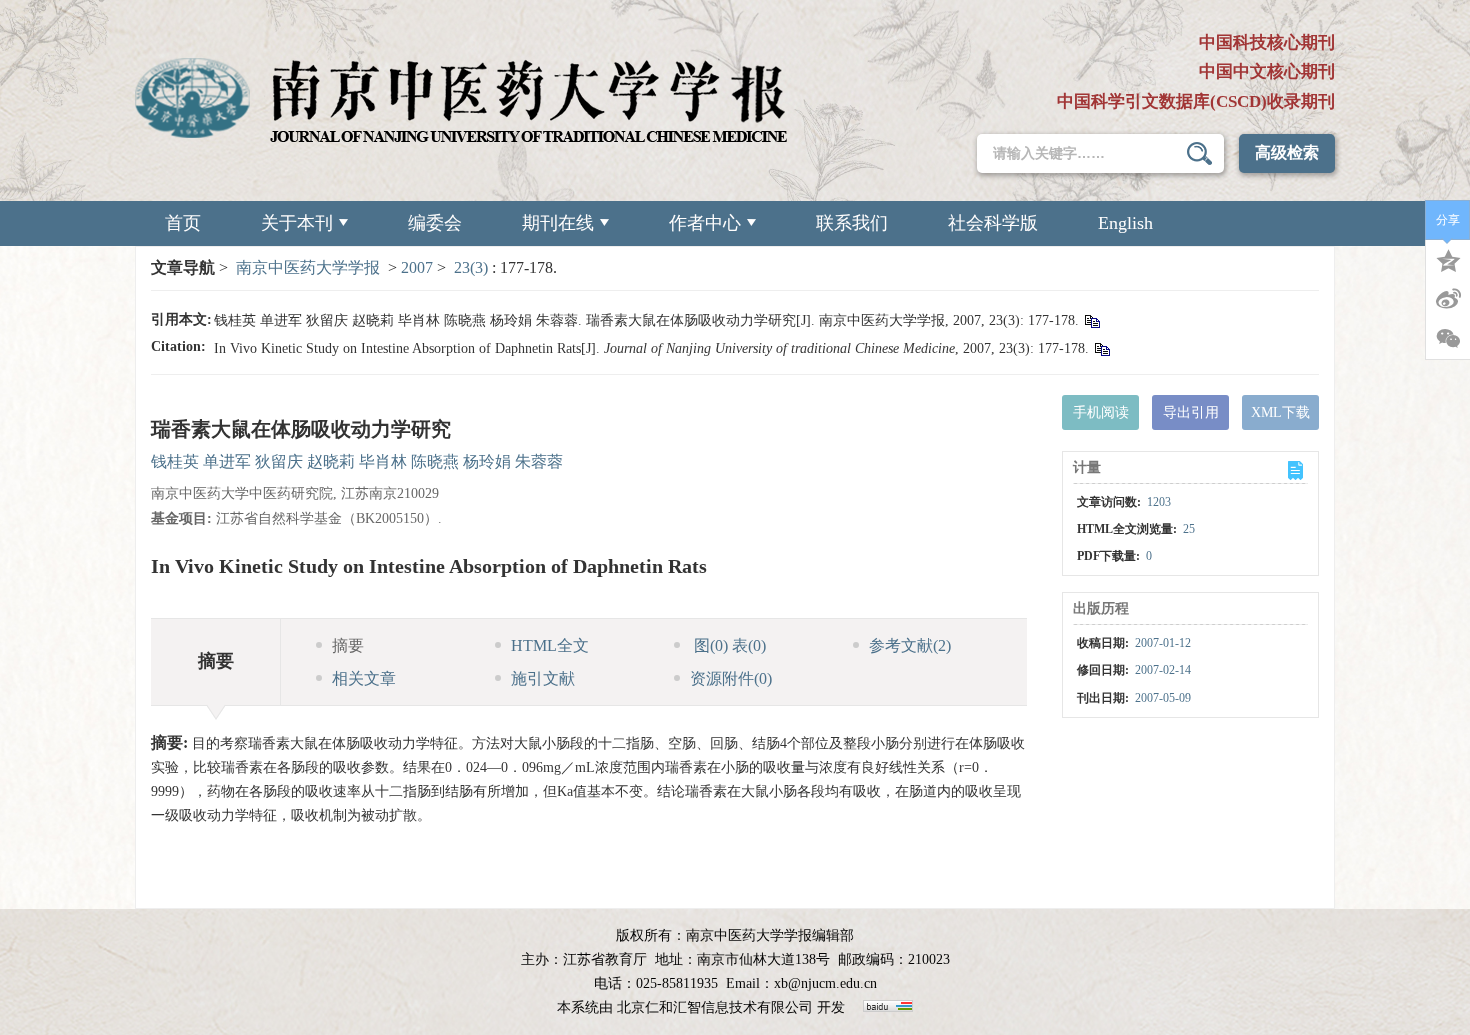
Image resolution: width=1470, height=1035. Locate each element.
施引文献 (543, 678)
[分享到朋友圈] (1448, 339)
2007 (417, 267)
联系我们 (852, 223)
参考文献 (910, 645)
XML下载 (1280, 412)
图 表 (728, 645)
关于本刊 (297, 223)
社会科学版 (993, 223)
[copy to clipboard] (1101, 348)
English (1125, 223)
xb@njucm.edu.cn (825, 983)
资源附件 (731, 678)
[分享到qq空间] (1448, 259)
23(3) (473, 267)
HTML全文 (550, 645)
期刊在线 (558, 223)
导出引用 (1191, 412)
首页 (183, 223)
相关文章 (364, 678)
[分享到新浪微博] (1448, 299)
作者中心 (705, 223)
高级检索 (1287, 152)
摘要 (348, 645)
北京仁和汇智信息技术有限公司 (715, 1007)
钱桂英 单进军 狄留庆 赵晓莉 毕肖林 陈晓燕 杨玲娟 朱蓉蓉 (357, 461)
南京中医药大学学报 (308, 267)
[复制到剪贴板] (1091, 320)
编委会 (435, 223)
